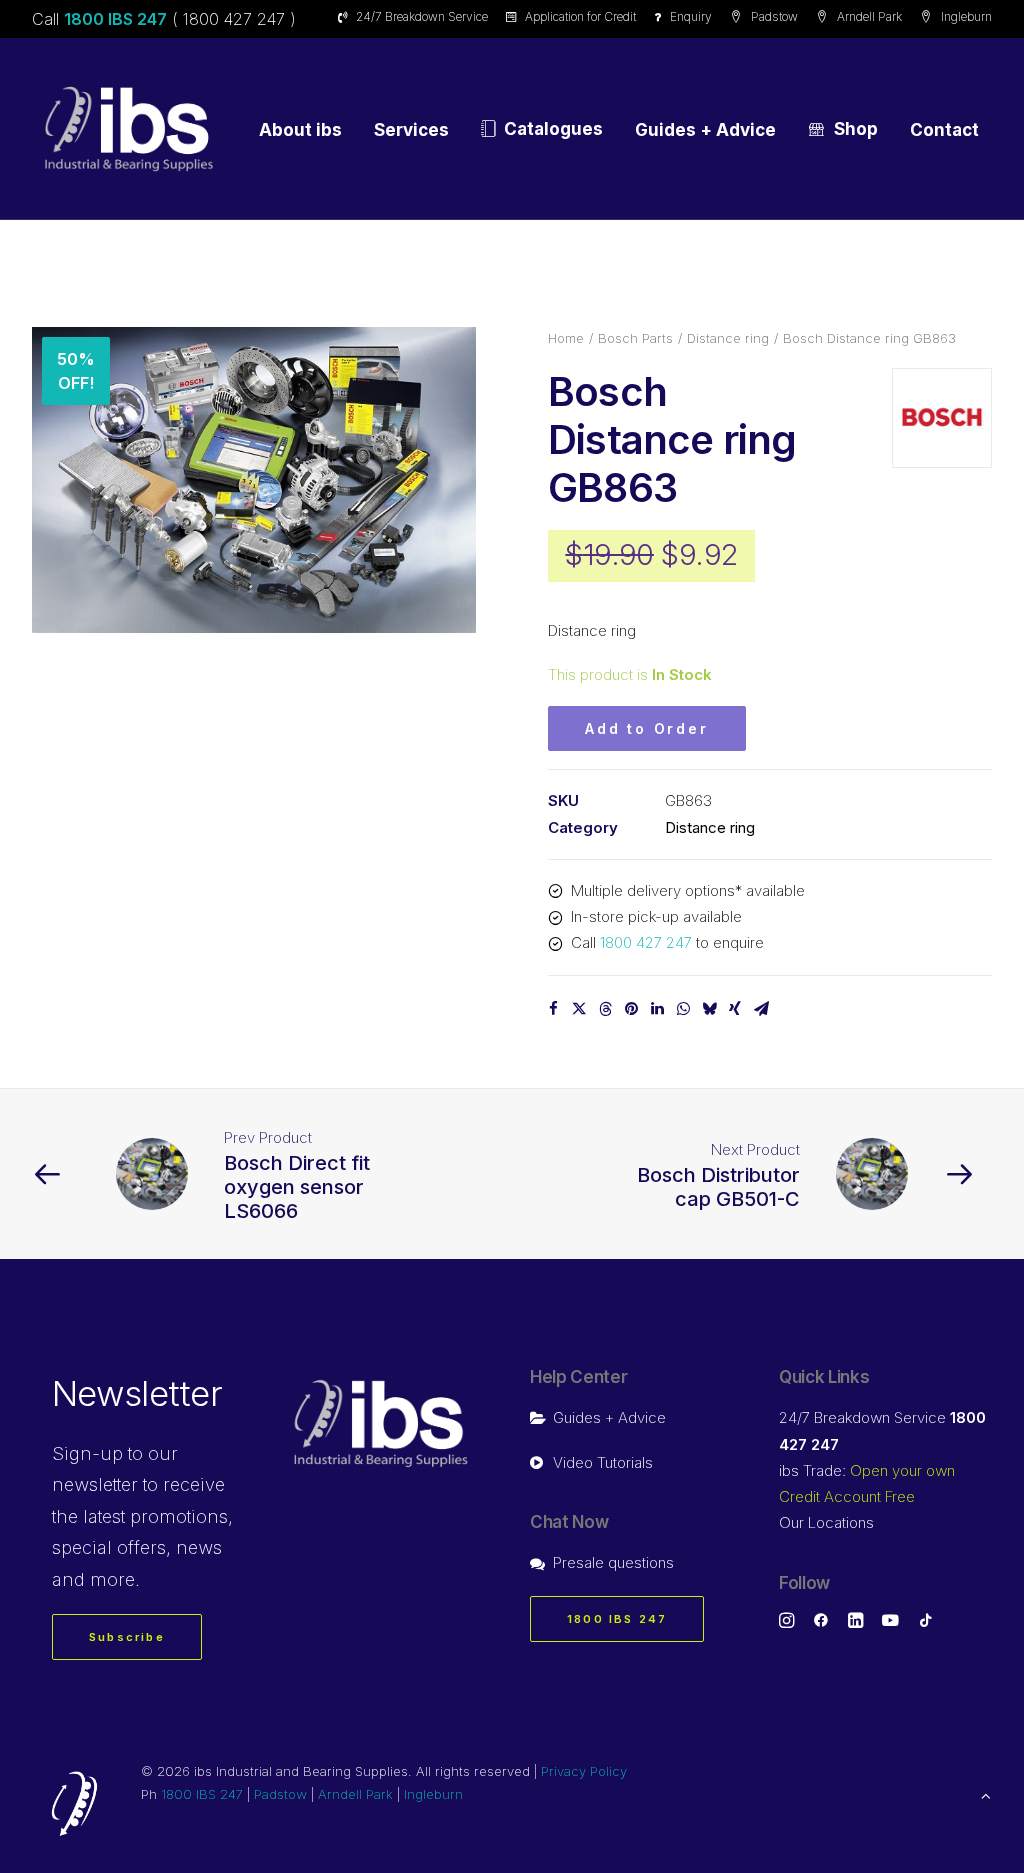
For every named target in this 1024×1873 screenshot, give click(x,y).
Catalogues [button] (553, 129)
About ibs (300, 130)
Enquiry (691, 16)
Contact (944, 130)
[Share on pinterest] (631, 1009)
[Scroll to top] (986, 1794)
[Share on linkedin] (657, 1009)
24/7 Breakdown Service (422, 16)
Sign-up (87, 1453)
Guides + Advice (705, 130)
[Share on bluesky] (709, 1009)
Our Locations (826, 1522)
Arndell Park (869, 16)
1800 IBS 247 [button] (617, 1619)
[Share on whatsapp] (683, 1009)
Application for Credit (580, 16)
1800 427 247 (646, 942)
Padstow (774, 16)
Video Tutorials (603, 1462)
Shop (856, 129)
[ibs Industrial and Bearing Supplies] (129, 129)
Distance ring (728, 338)
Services (411, 130)
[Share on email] (761, 1009)
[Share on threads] (605, 1009)
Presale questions (613, 1562)
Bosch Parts (635, 338)
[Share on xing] (735, 1009)
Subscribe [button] (127, 1637)
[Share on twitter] (579, 1009)
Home (566, 338)
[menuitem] (416, 16)
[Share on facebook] (553, 1009)
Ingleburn (966, 16)
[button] (254, 480)
